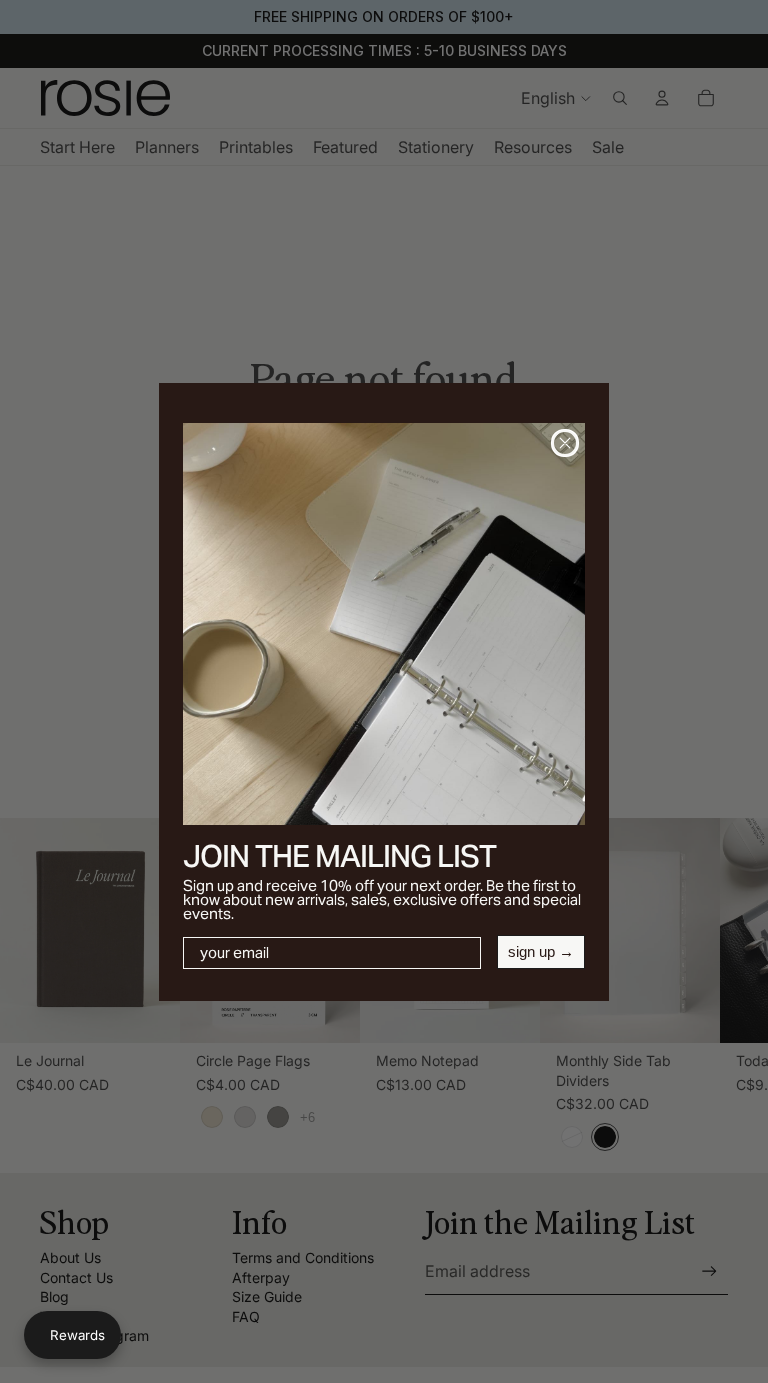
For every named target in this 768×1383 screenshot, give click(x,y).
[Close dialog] (565, 443)
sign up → (541, 951)
